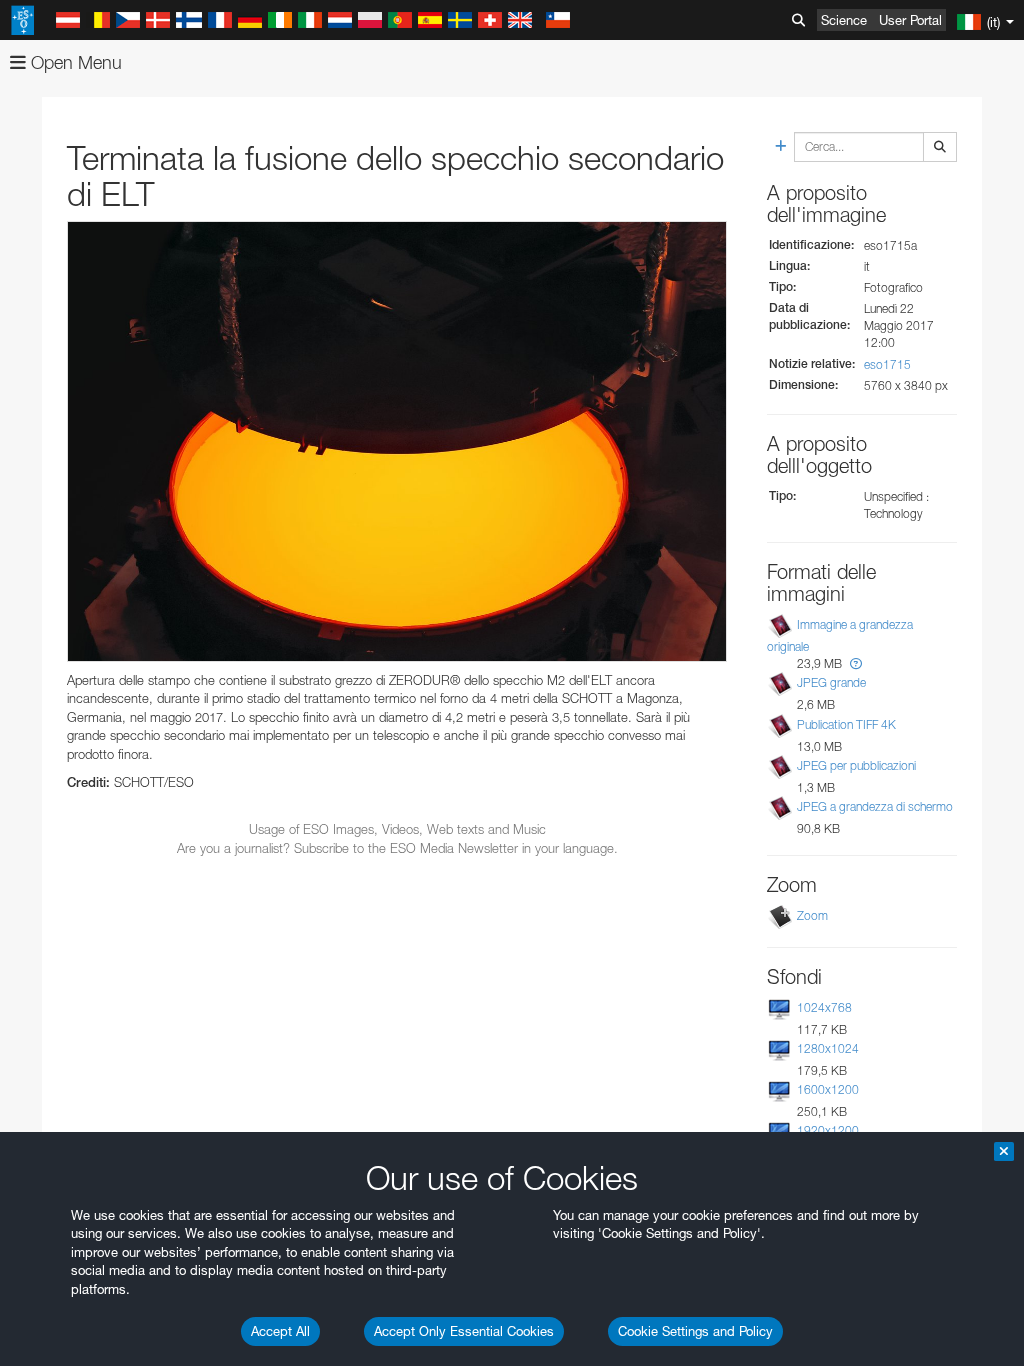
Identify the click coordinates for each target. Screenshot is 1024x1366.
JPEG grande (831, 682)
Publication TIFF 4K (846, 724)
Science (844, 20)
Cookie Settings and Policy (695, 1331)
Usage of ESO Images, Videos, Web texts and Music (397, 829)
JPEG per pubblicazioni (856, 765)
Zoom (812, 915)
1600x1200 (828, 1089)
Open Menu (74, 62)
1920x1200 (828, 1130)
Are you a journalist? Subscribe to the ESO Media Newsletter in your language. (397, 848)
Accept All (280, 1331)
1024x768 (824, 1007)
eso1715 (887, 364)
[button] (856, 663)
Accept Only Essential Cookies (464, 1331)
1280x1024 (828, 1048)
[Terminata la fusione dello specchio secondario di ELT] (397, 441)
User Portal (910, 20)
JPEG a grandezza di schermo (875, 806)
